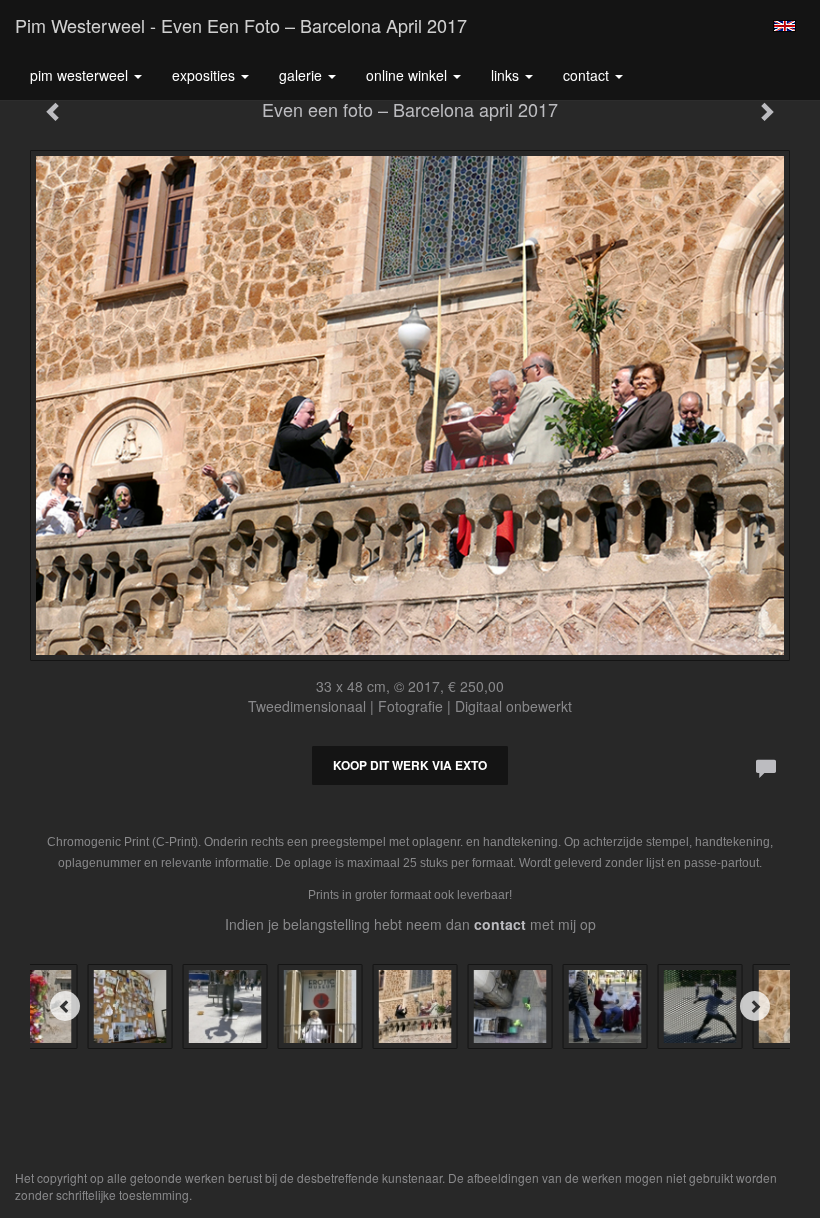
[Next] (755, 1006)
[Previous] (65, 1006)
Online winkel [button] (408, 75)
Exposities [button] (205, 75)
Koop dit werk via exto (410, 765)
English (784, 26)
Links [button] (507, 75)
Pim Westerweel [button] (81, 75)
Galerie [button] (302, 75)
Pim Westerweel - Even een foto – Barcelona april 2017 (241, 25)
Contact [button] (588, 75)
